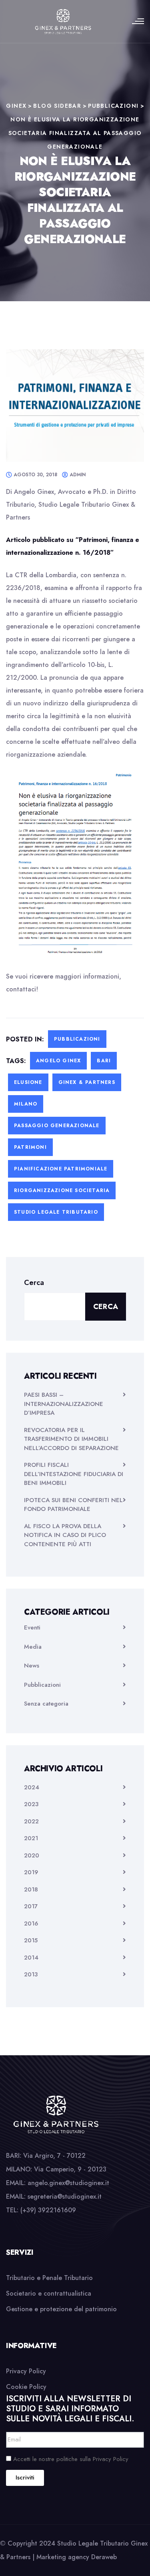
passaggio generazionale (57, 1126)
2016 (31, 1923)
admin (78, 475)
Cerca (34, 1283)
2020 (32, 1855)
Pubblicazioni (77, 1039)
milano (26, 1104)
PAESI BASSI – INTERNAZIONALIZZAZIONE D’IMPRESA (64, 1404)
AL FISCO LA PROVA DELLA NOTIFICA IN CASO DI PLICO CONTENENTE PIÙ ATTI (65, 1535)
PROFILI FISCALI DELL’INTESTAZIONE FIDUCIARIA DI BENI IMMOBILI (74, 1474)
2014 (31, 1958)
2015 (31, 1940)
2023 (31, 1804)
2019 (31, 1872)
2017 (31, 1906)
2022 (31, 1821)
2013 (31, 1974)
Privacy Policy (26, 2371)
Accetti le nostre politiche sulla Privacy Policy (71, 2459)
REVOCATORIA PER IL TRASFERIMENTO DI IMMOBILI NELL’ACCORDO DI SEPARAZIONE (71, 1439)
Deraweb (104, 2557)
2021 (31, 1838)
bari (104, 1061)
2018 (31, 1889)
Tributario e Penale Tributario (49, 2278)
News (32, 1666)
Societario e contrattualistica (49, 2293)
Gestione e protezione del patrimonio (61, 2309)
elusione (28, 1082)
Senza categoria (46, 1704)
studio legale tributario (56, 1212)
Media (33, 1647)
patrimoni (30, 1147)
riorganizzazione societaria (62, 1190)
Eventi (32, 1627)
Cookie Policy (26, 2387)
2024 (32, 1787)
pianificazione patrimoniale (61, 1169)
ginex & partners (87, 1082)
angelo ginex (58, 1061)
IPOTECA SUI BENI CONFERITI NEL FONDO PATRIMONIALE (73, 1505)
